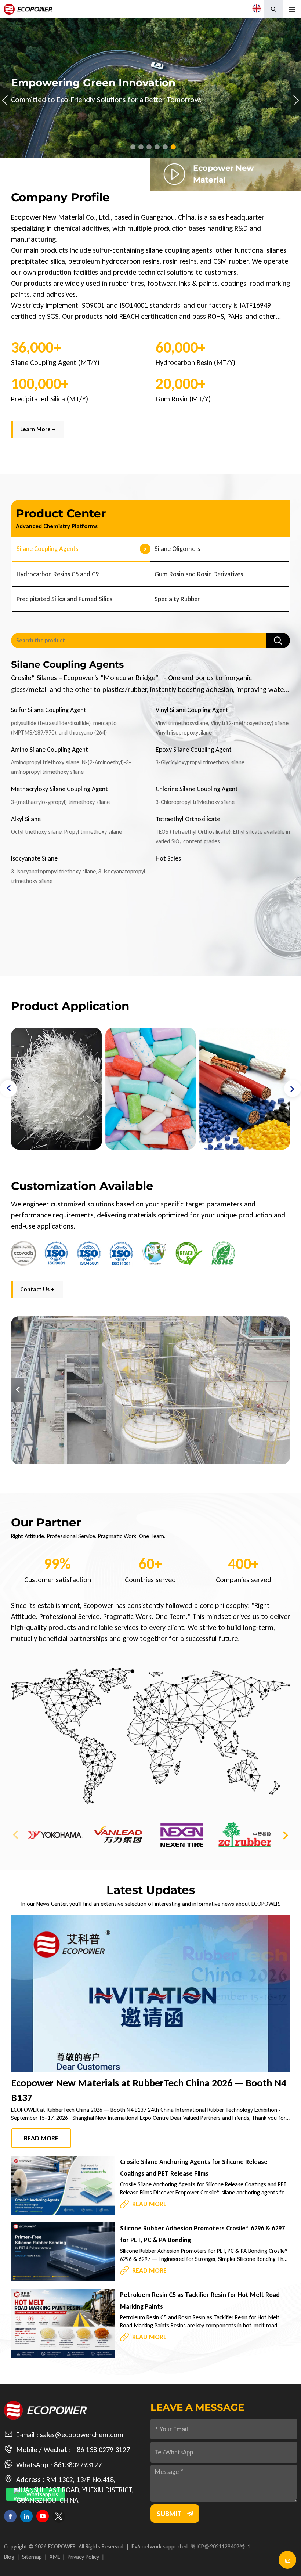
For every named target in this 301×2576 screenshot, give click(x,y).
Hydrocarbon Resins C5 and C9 (58, 574)
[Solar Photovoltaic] (245, 1089)
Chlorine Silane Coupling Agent (197, 789)
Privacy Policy (83, 2557)
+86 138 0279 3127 (101, 2450)
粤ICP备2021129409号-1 (220, 2546)
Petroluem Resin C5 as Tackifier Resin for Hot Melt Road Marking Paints (200, 2301)
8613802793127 (78, 2465)
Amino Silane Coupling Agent (50, 750)
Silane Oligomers (177, 549)
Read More (41, 2138)
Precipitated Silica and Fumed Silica (65, 599)
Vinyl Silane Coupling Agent (192, 710)
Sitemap (32, 2557)
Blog (9, 2557)
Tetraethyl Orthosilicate (188, 819)
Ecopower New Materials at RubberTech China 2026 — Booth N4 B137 (149, 2090)
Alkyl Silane (26, 819)
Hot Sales (168, 858)
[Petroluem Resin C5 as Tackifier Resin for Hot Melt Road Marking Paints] (63, 2324)
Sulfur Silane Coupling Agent (49, 710)
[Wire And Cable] (151, 1089)
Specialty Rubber (177, 599)
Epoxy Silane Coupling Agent (194, 750)
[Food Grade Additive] (56, 1089)
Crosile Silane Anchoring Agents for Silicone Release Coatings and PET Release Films (194, 2168)
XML (55, 2557)
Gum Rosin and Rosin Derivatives (199, 574)
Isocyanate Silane (34, 858)
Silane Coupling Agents (47, 549)
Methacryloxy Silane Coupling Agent (59, 789)
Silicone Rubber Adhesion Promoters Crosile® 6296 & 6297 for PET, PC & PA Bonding (202, 2234)
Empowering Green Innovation (150, 88)
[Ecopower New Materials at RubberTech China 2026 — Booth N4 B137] (150, 1994)
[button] (133, 147)
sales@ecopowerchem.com (82, 2435)
